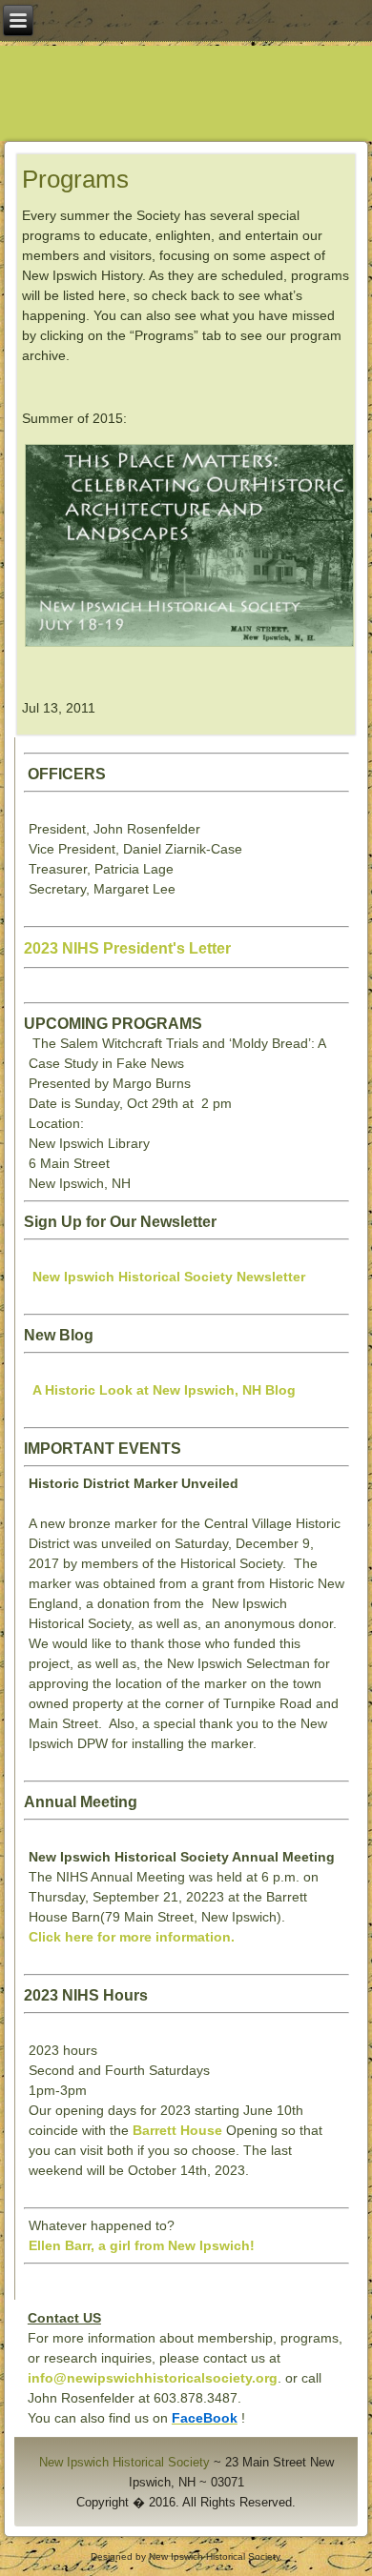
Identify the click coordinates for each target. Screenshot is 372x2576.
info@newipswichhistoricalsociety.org (153, 2378)
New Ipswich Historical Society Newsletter (169, 1277)
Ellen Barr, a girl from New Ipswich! (142, 2245)
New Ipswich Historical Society (124, 2462)
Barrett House (177, 2130)
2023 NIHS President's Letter (127, 948)
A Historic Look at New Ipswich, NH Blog (164, 1390)
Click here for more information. (132, 1937)
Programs (75, 179)
